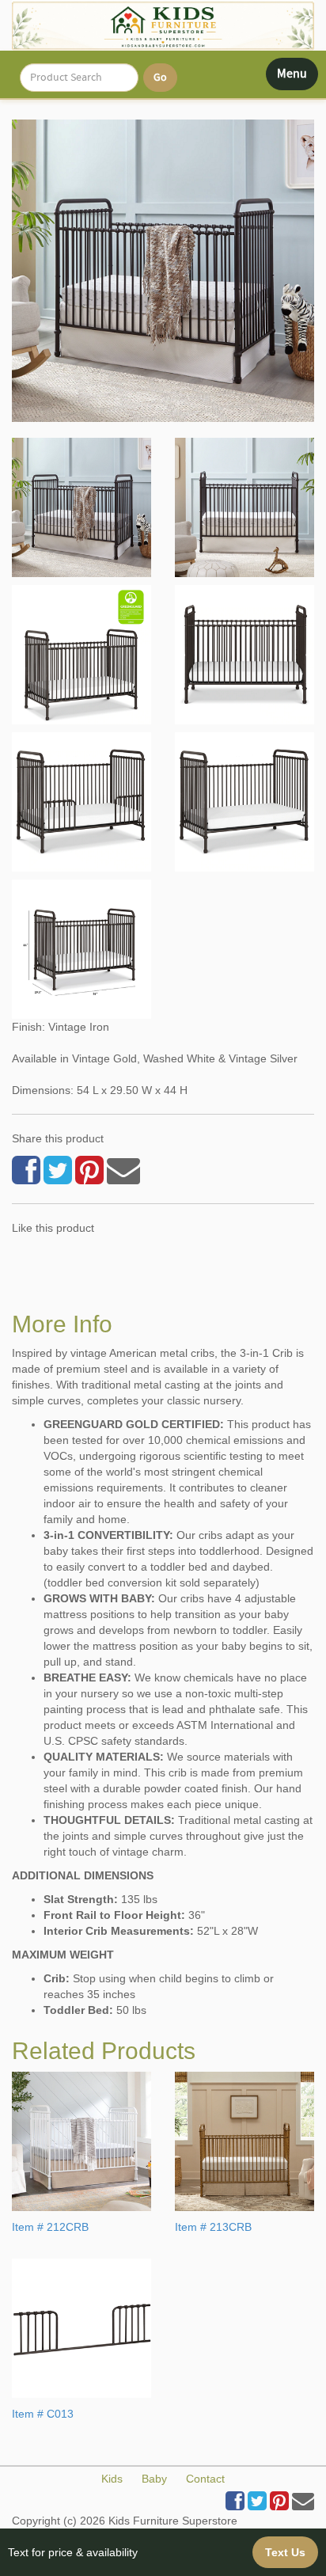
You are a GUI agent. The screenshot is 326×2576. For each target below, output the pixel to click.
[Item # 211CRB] (81, 507)
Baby (154, 2479)
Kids (112, 2479)
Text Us (285, 2552)
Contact (205, 2479)
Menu (297, 78)
